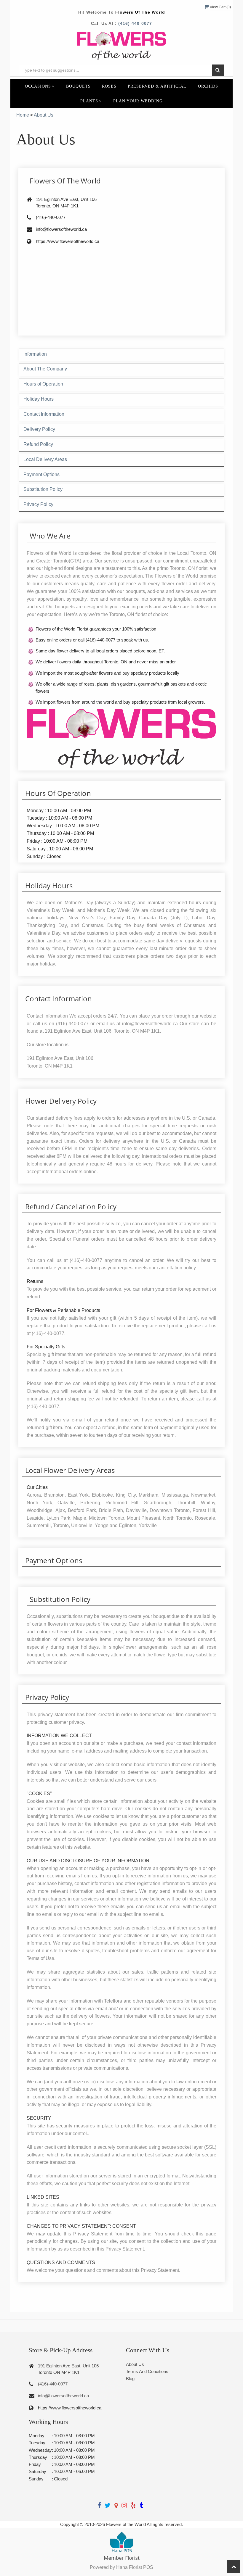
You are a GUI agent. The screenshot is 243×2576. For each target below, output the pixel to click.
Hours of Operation (43, 384)
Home (23, 115)
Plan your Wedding (138, 101)
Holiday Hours (39, 399)
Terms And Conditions (147, 2371)
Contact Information (44, 414)
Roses (109, 86)
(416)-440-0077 (135, 23)
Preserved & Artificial (157, 86)
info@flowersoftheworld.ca (63, 2396)
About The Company (45, 369)
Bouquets (78, 86)
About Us (135, 2364)
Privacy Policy (38, 504)
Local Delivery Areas (45, 459)
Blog (130, 2378)
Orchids (208, 86)
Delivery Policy (39, 429)
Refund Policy (38, 444)
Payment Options (41, 474)
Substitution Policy (43, 489)
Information (35, 354)
